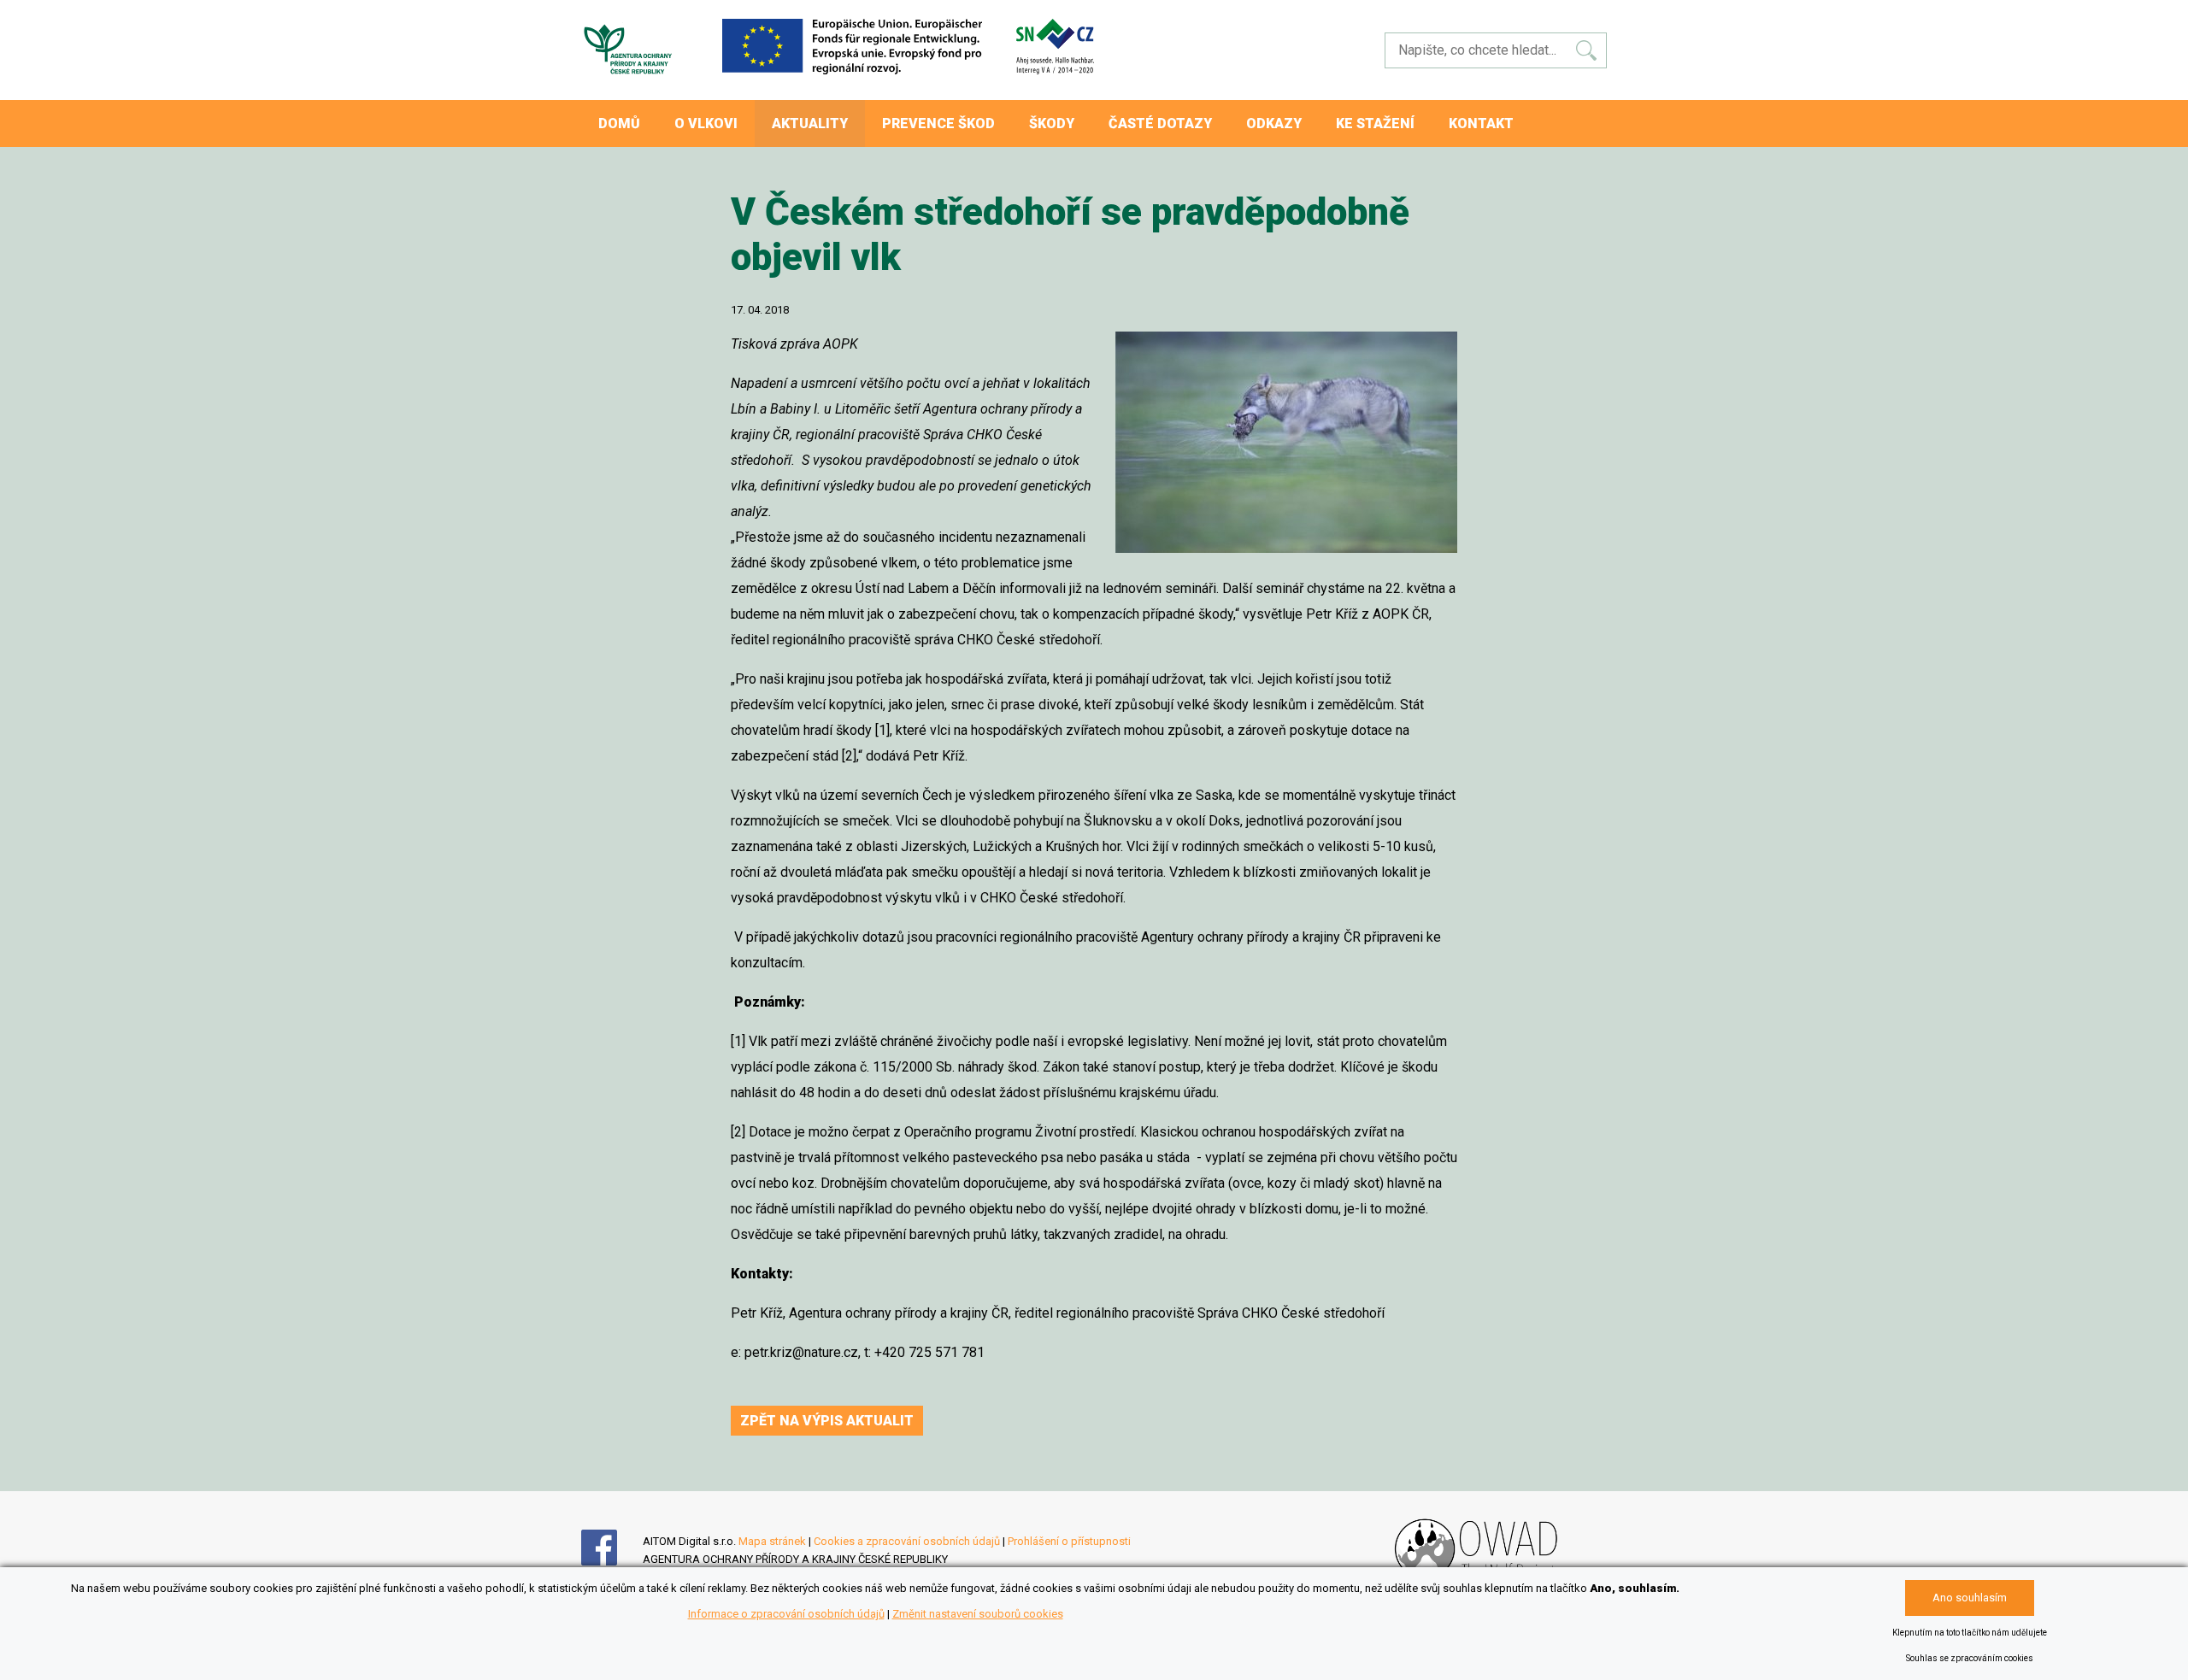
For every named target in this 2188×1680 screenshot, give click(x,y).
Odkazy (1274, 123)
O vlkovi (706, 123)
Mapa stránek (772, 1541)
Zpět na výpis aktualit (827, 1421)
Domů (619, 123)
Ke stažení (1375, 123)
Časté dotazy (1160, 123)
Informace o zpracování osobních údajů (786, 1614)
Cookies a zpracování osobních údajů (907, 1541)
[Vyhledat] (1586, 50)
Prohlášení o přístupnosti (1069, 1541)
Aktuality (810, 123)
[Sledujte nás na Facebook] (612, 1562)
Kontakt (1481, 123)
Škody (1052, 123)
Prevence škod (938, 123)
